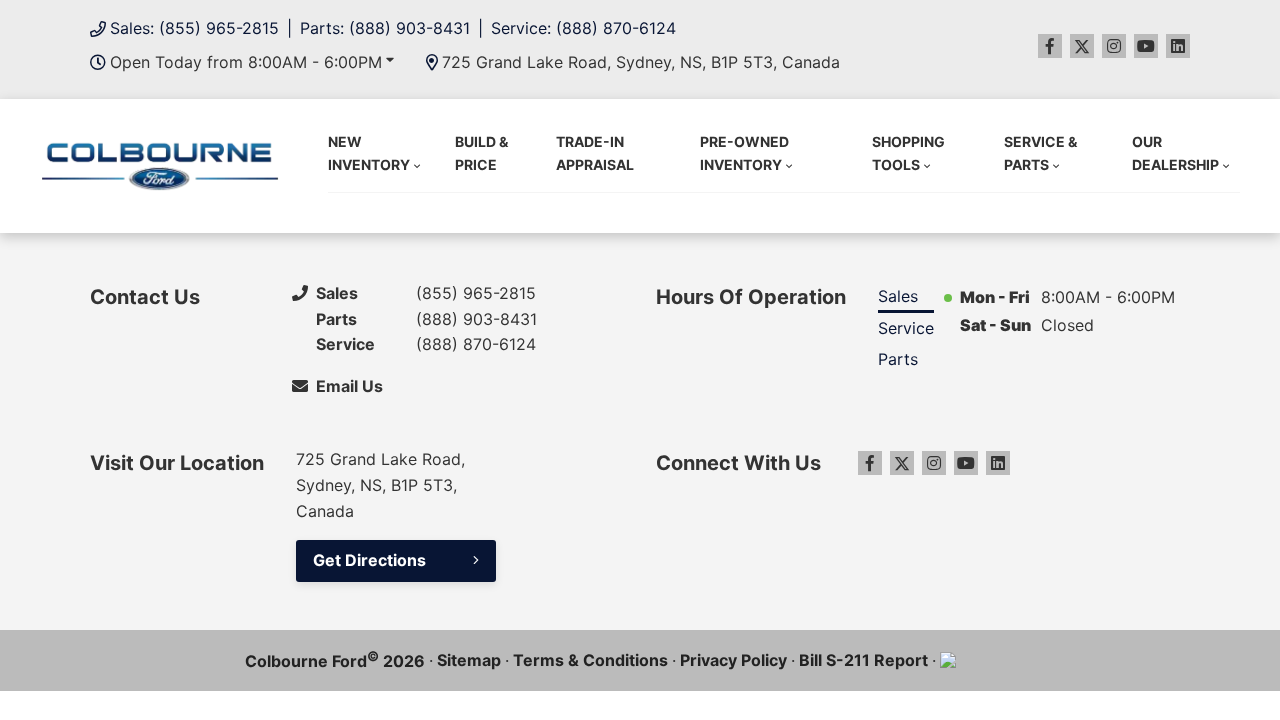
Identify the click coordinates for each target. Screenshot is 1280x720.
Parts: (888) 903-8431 (385, 28)
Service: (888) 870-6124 (583, 28)
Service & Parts (1040, 152)
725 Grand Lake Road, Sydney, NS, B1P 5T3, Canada (641, 62)
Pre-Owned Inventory (744, 152)
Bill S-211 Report (863, 660)
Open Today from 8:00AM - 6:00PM (246, 62)
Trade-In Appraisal (595, 152)
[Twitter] (1082, 46)
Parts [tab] (898, 359)
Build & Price (481, 152)
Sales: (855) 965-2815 (194, 28)
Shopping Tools (908, 152)
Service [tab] (906, 328)
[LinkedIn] (1178, 46)
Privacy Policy (733, 660)
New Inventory (369, 152)
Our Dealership (1175, 152)
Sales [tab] (898, 296)
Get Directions (369, 560)
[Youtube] (1146, 46)
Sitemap (469, 660)
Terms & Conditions (590, 660)
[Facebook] (1050, 46)
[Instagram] (1114, 46)
